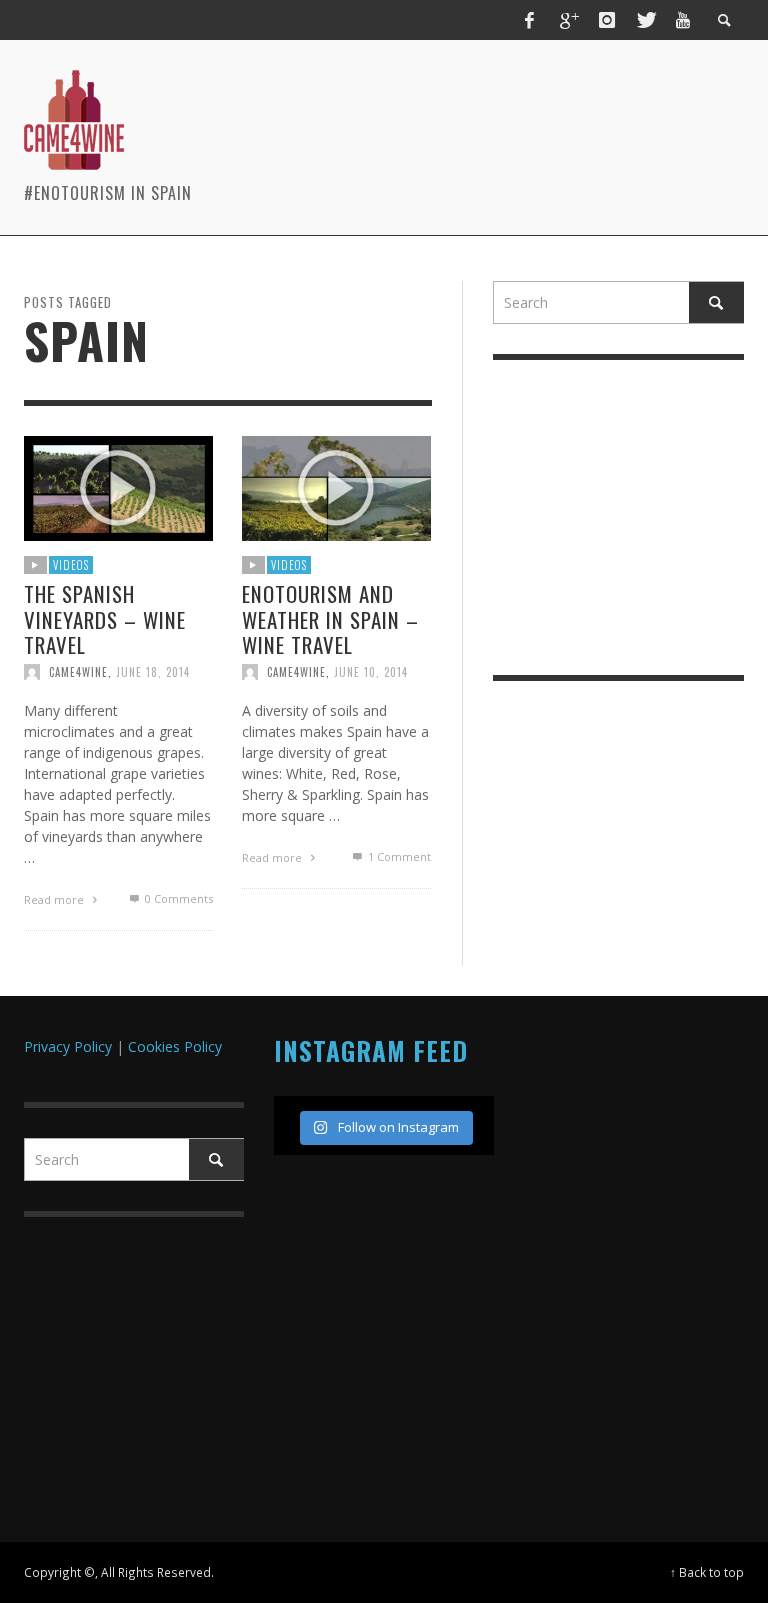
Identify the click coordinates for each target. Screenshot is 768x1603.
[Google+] (568, 20)
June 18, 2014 (153, 672)
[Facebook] (530, 20)
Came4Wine (78, 672)
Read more (55, 899)
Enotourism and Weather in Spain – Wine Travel (330, 618)
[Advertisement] (510, 100)
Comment (399, 856)
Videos (71, 565)
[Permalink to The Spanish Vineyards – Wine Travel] (118, 486)
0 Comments (177, 898)
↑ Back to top (707, 1572)
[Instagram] (607, 20)
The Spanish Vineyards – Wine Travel (105, 618)
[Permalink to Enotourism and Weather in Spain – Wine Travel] (336, 486)
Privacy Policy (70, 1046)
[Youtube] (683, 20)
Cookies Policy (175, 1046)
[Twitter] (645, 20)
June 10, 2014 (371, 672)
